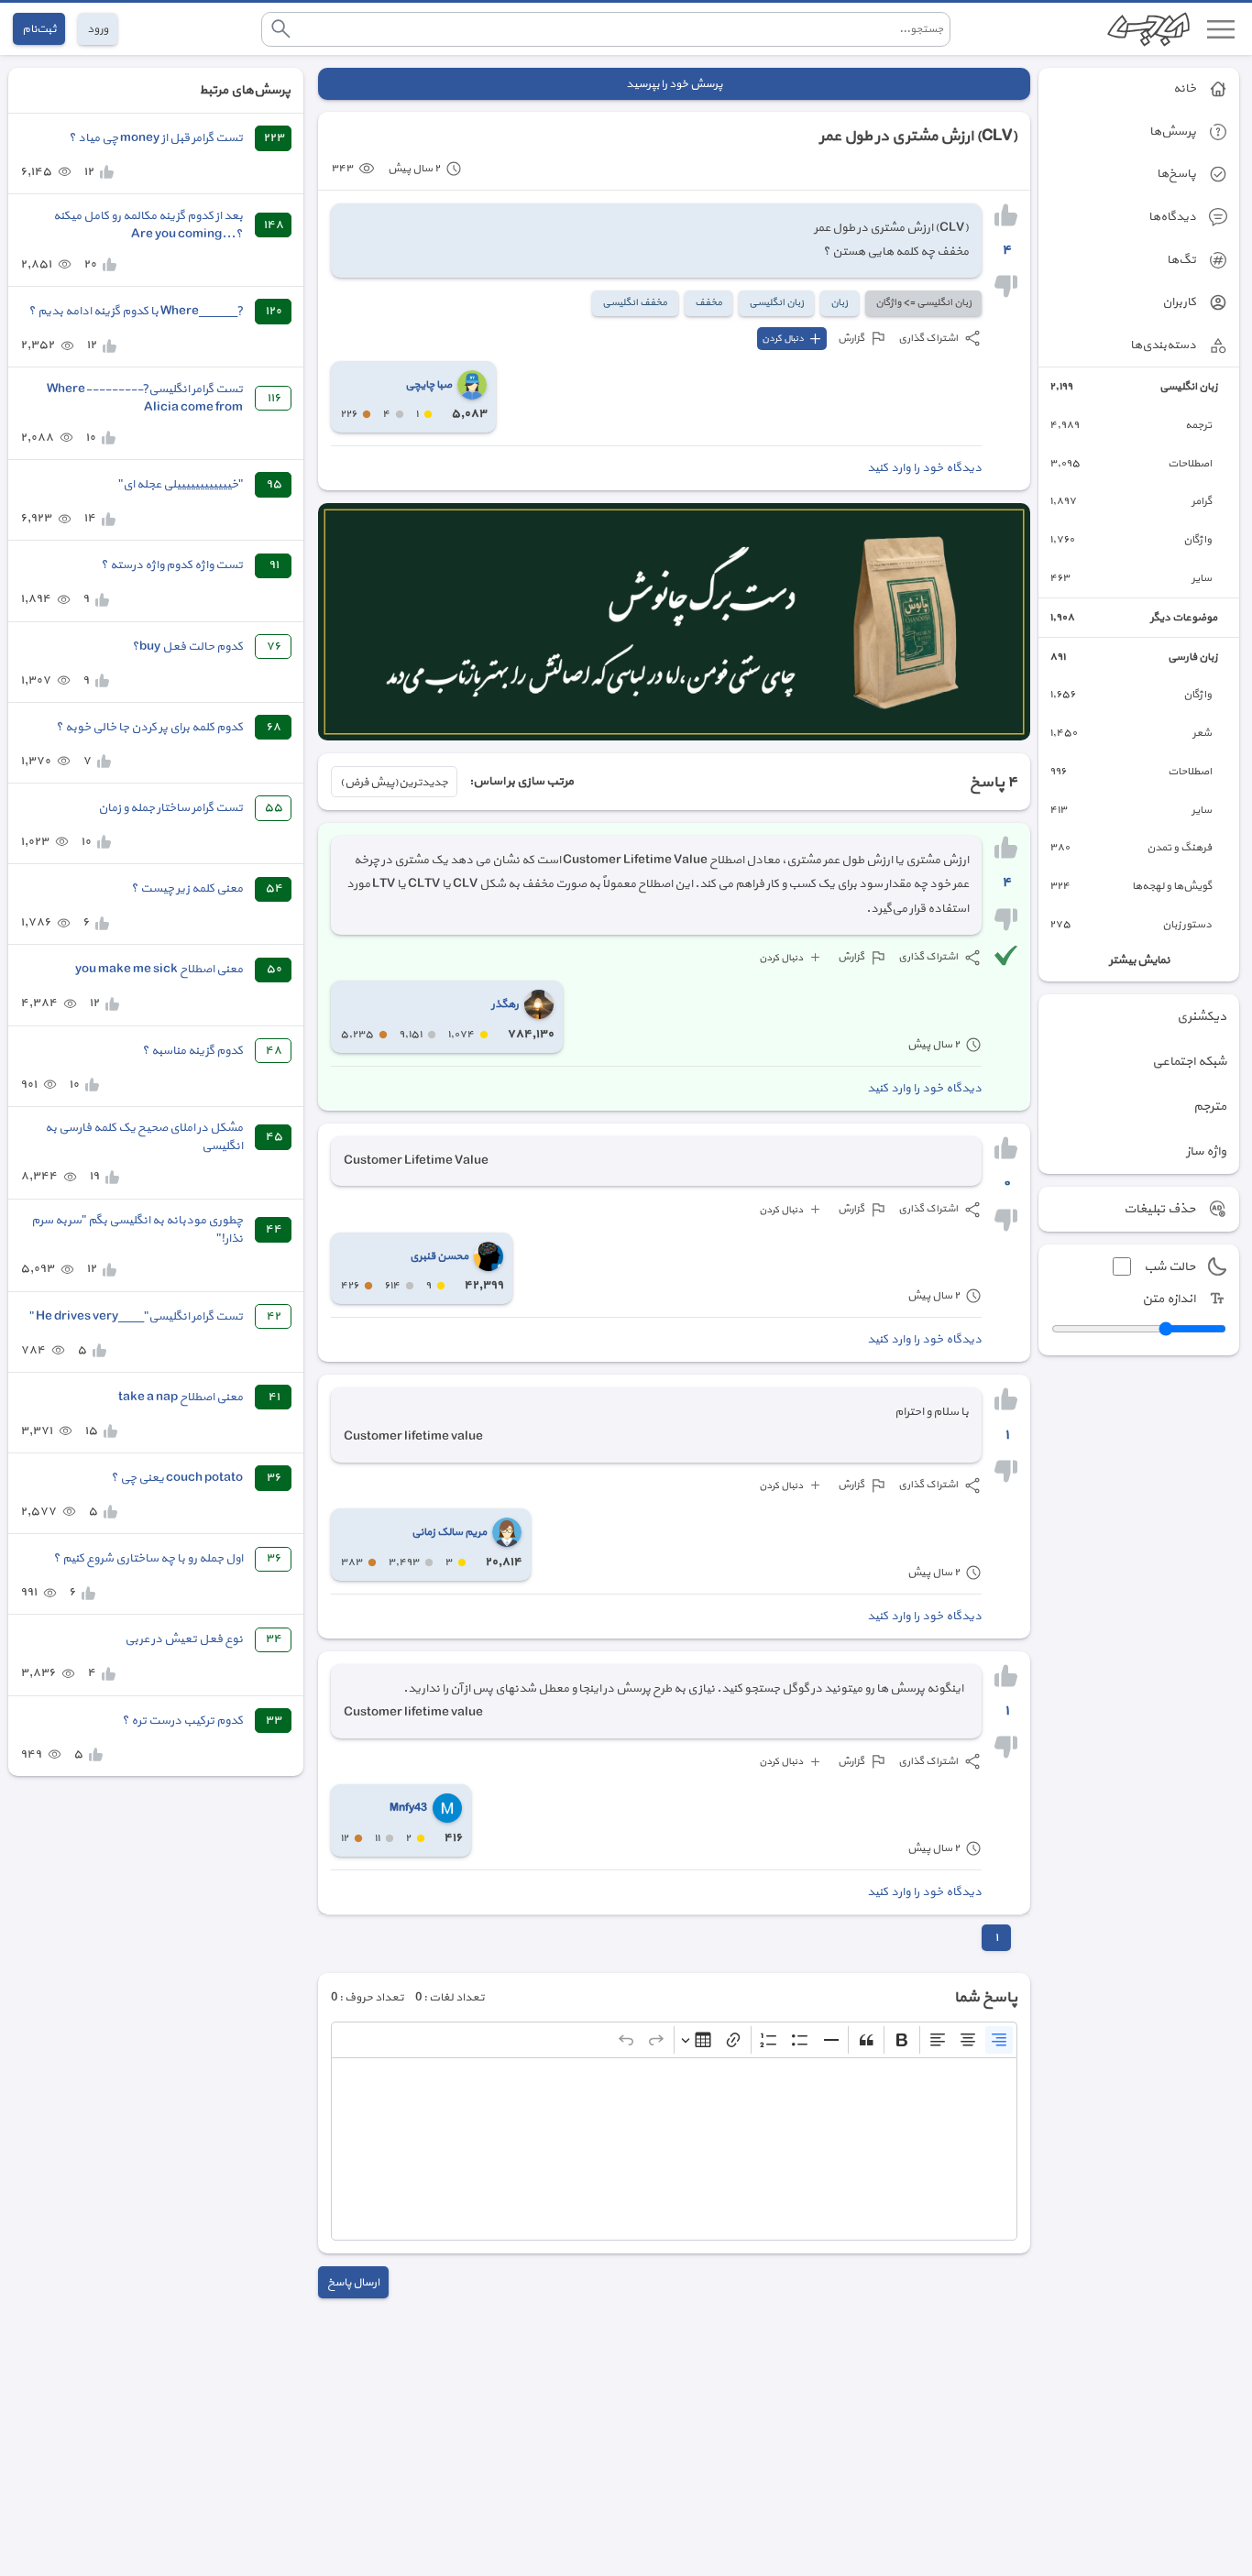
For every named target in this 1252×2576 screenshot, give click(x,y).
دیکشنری (1202, 1017)
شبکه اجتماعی (1189, 1062)
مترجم (1210, 1107)
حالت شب (1170, 1267)
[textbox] (674, 2149)
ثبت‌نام (39, 29)
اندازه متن (1169, 1299)
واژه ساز (1206, 1151)
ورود (98, 29)
